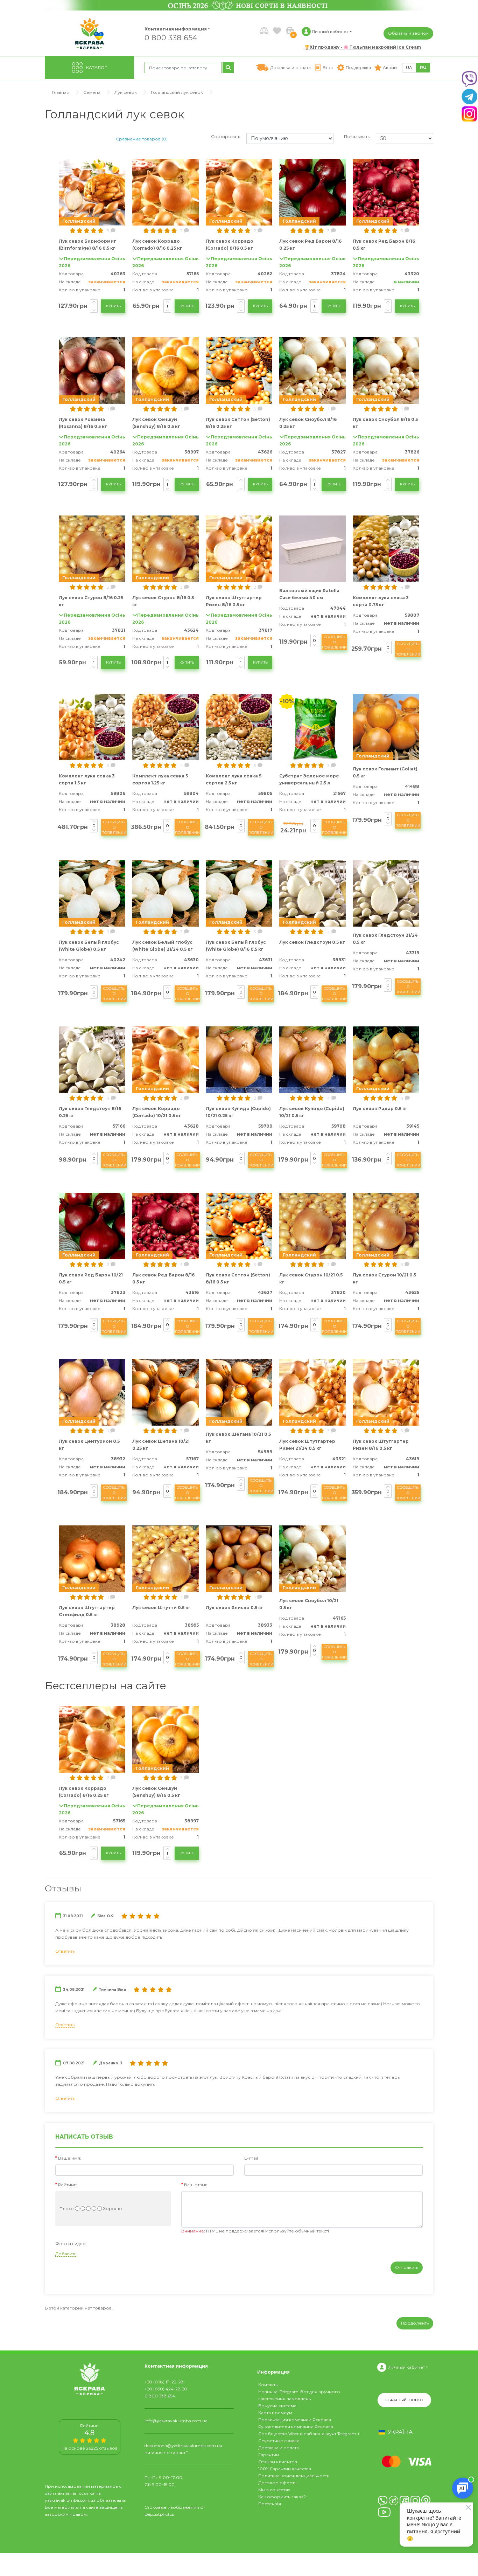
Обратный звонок (408, 33)
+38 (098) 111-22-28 (164, 2382)
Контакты (268, 2385)
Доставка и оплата (279, 2448)
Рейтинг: (68, 2185)
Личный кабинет (407, 2367)
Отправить (407, 2267)
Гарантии (269, 2455)
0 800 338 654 (171, 37)
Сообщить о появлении (334, 642)
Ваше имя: (70, 2158)
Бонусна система (277, 2406)
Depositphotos (159, 2514)
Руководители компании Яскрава (296, 2427)
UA (409, 67)
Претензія (270, 2504)
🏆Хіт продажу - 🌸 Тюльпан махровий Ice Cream (363, 47)
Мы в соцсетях (274, 2490)
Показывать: (357, 136)
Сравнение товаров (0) (142, 139)
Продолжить (415, 2323)
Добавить (66, 2254)
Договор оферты (278, 2483)
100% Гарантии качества (285, 2469)
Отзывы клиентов (278, 2462)
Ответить (65, 1951)
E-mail (251, 2158)
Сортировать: (226, 136)
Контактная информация (173, 29)
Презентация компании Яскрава (295, 2420)
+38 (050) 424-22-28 (166, 2389)
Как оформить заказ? (282, 2497)
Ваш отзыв (196, 2185)
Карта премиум (275, 2413)
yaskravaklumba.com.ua (70, 2500)
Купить (113, 306)
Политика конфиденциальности (294, 2476)
